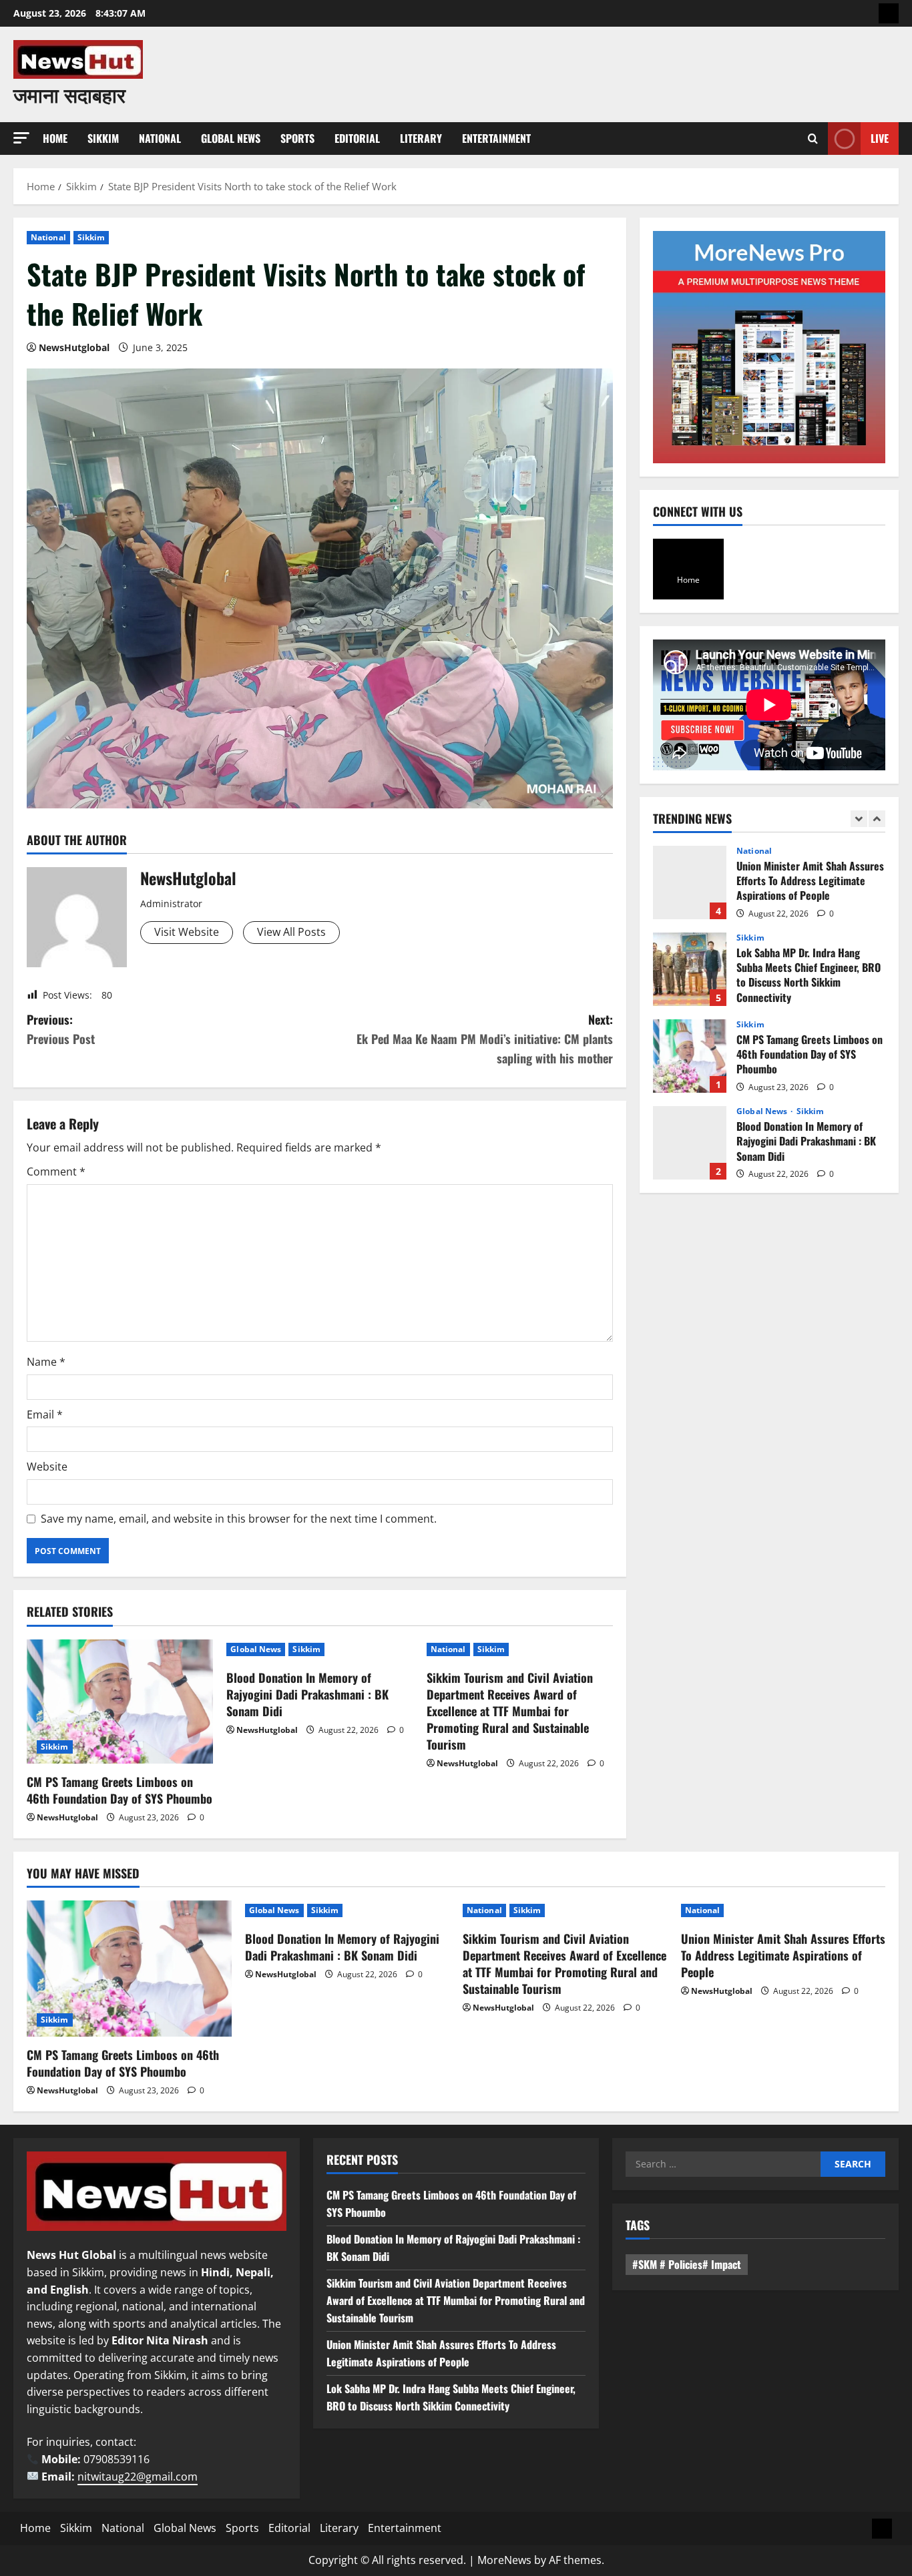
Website (47, 1467)
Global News (231, 138)
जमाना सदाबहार (69, 94)
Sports (297, 138)
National (160, 138)
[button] (21, 138)
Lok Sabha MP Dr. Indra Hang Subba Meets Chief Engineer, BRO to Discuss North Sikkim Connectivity (690, 969)
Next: (485, 1039)
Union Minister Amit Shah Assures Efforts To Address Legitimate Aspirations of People (690, 882)
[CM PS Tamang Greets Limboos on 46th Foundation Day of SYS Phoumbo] (120, 1702)
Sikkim (103, 138)
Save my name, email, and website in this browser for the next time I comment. (239, 1519)
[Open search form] (813, 139)
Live (880, 138)
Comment (56, 1172)
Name (46, 1362)
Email (45, 1414)
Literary (421, 138)
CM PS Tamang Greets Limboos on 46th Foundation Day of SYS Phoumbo (120, 1790)
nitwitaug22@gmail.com (138, 2477)
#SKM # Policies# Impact (687, 2264)
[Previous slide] (859, 819)
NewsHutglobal (74, 347)
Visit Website (187, 932)
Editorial (357, 138)
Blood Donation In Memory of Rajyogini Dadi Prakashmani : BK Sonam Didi (307, 1694)
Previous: (61, 1029)
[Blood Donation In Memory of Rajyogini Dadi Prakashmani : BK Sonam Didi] (348, 1910)
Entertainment (496, 138)
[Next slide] (877, 819)
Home (55, 138)
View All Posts (291, 932)
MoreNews (504, 2560)
